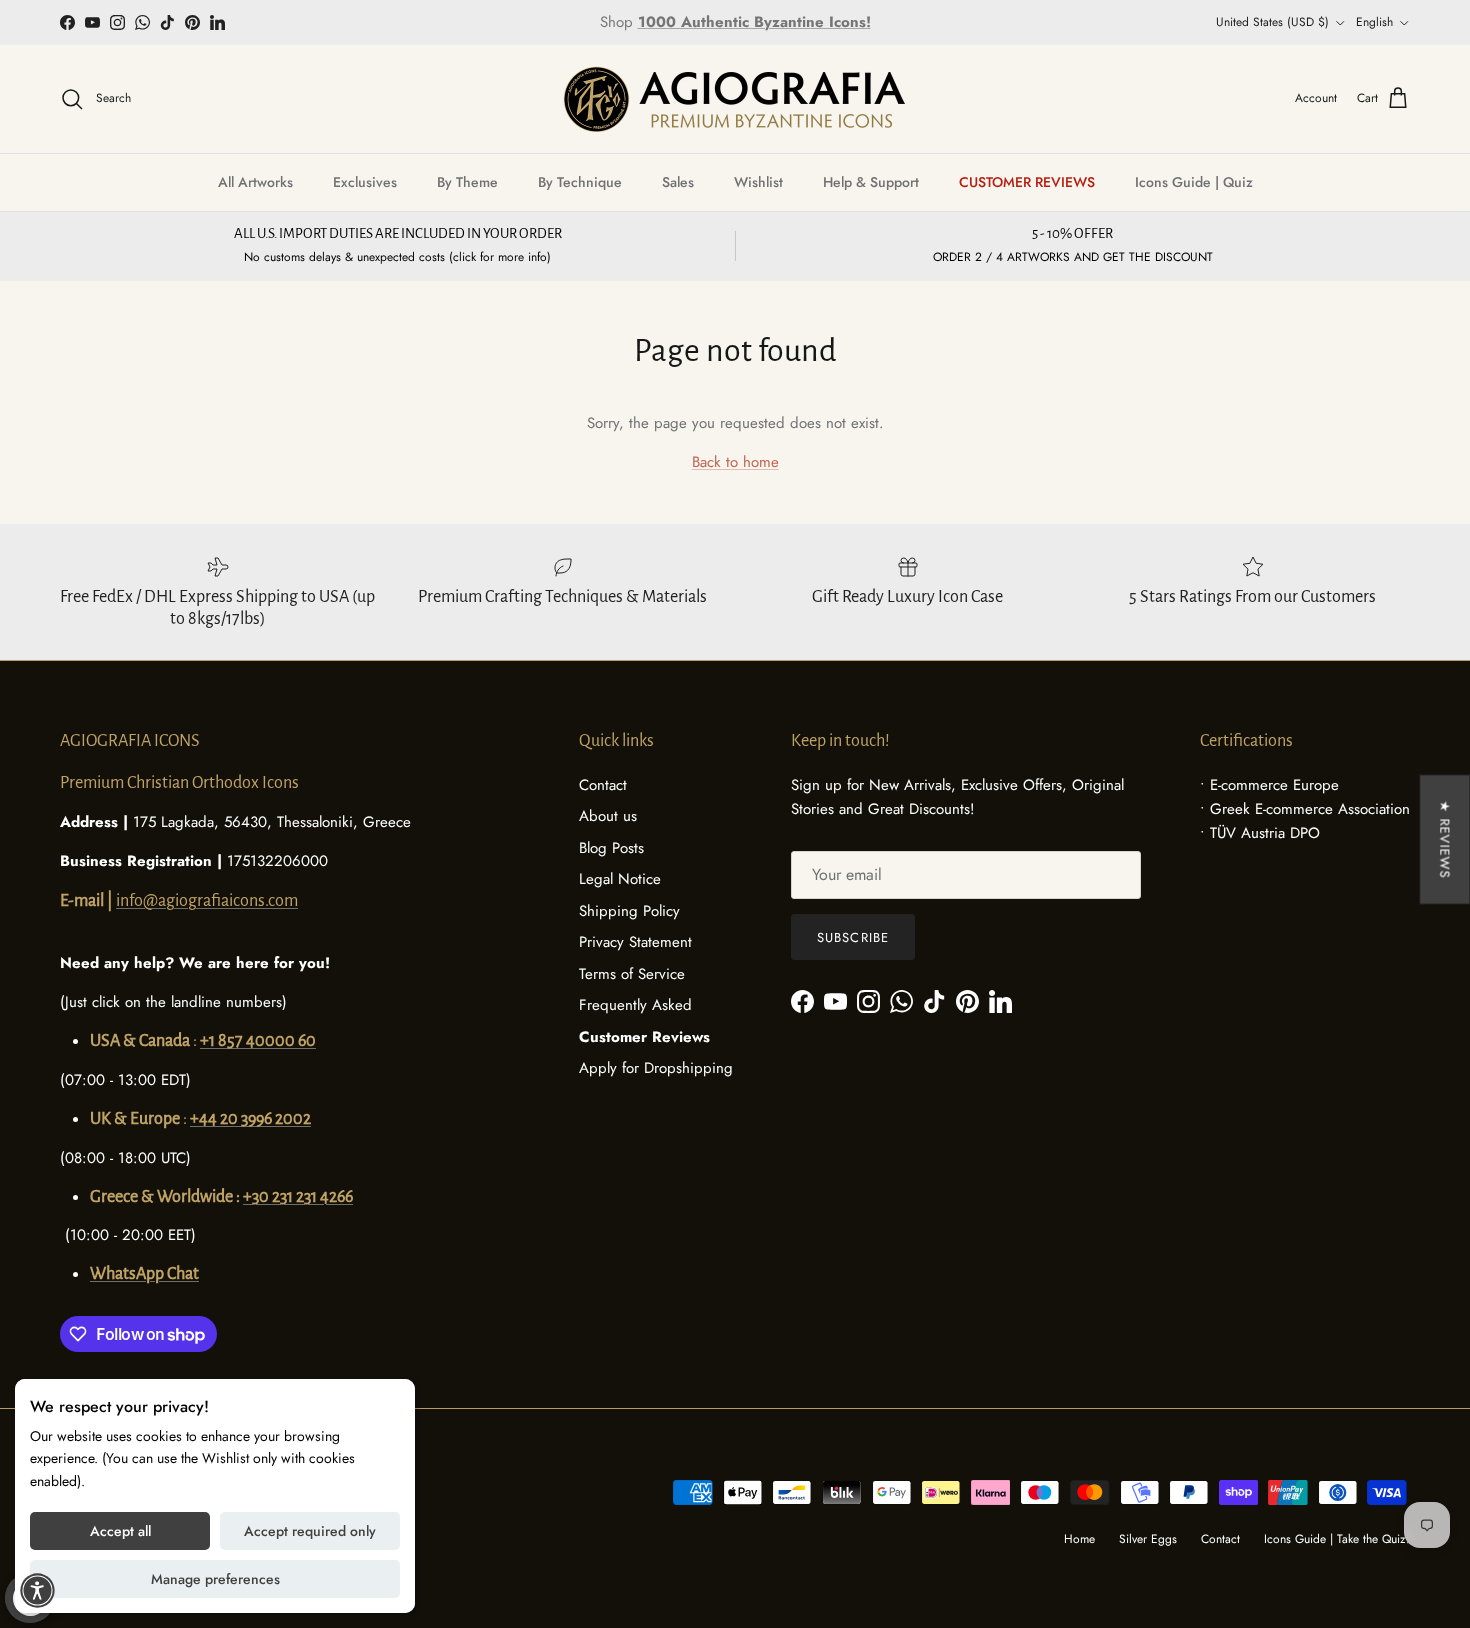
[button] (37, 1590)
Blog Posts (611, 848)
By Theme (467, 182)
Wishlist (758, 182)
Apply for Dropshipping (656, 1068)
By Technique (580, 182)
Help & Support (871, 182)
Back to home (735, 462)
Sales (678, 182)
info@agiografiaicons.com (207, 901)
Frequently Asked (635, 1005)
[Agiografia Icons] (735, 99)
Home (1079, 1539)
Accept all (120, 1531)
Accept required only (310, 1531)
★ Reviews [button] (1444, 840)
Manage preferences (215, 1579)
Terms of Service (632, 974)
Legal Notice (620, 879)
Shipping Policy (629, 911)
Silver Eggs (1148, 1539)
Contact (603, 785)
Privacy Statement (635, 942)
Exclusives (365, 182)
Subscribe (852, 937)
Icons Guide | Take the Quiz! (1337, 1539)
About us (608, 816)
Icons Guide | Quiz (1194, 182)
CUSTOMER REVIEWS (1027, 182)
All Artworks (255, 182)
